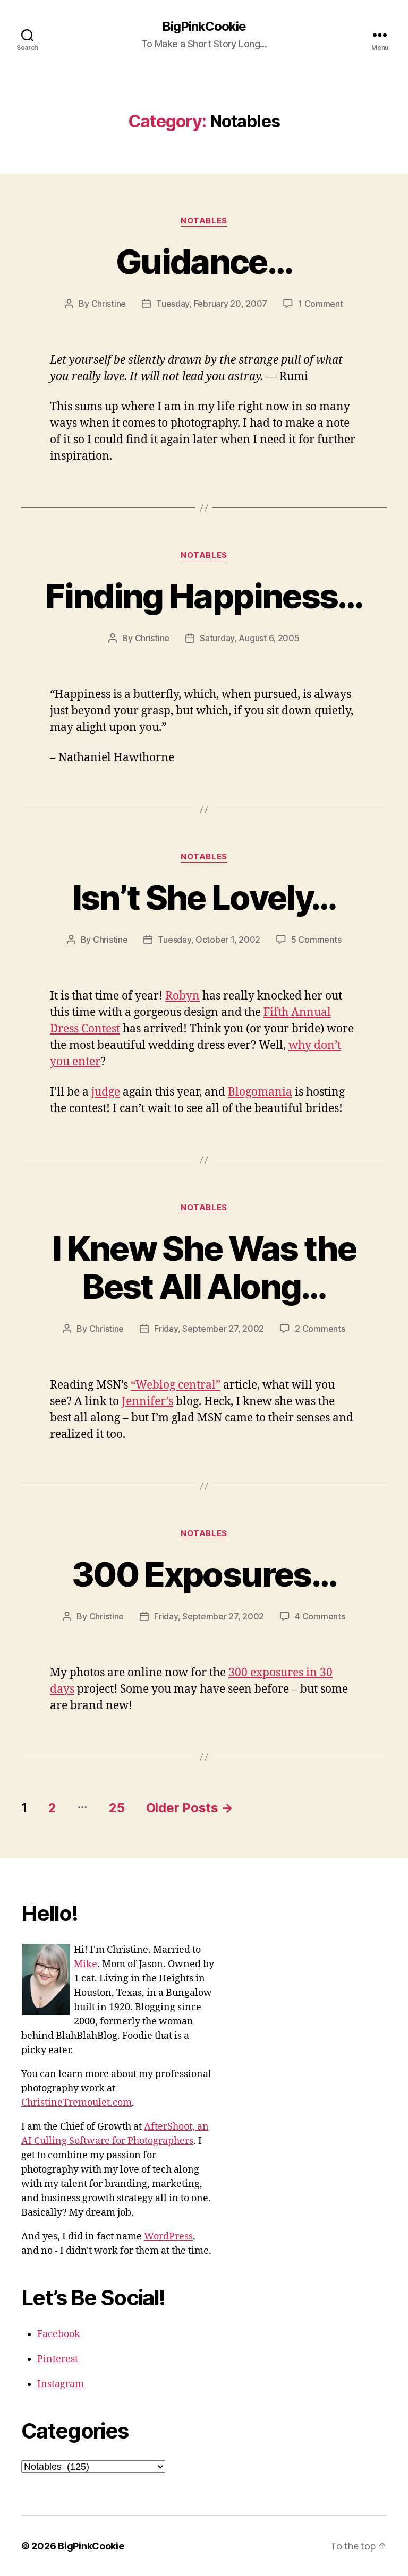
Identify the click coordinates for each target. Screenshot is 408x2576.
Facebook (59, 2334)
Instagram (61, 2384)
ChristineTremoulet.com (76, 2103)
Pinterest (58, 2359)
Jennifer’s (147, 1402)
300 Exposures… (204, 1574)
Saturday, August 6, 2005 (250, 638)
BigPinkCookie (204, 27)
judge (106, 1092)
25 (117, 1808)
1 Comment (321, 304)
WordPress (168, 2237)
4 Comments (320, 1616)
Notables (204, 221)
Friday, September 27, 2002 (209, 1329)
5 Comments (316, 940)
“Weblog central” (176, 1385)
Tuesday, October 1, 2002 (209, 940)
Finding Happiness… (204, 596)
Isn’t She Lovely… (204, 897)
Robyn (182, 996)
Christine (109, 304)
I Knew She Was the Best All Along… (204, 1268)
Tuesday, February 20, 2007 (212, 304)
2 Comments (320, 1329)
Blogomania (260, 1092)
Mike (86, 1964)
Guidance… (204, 261)
